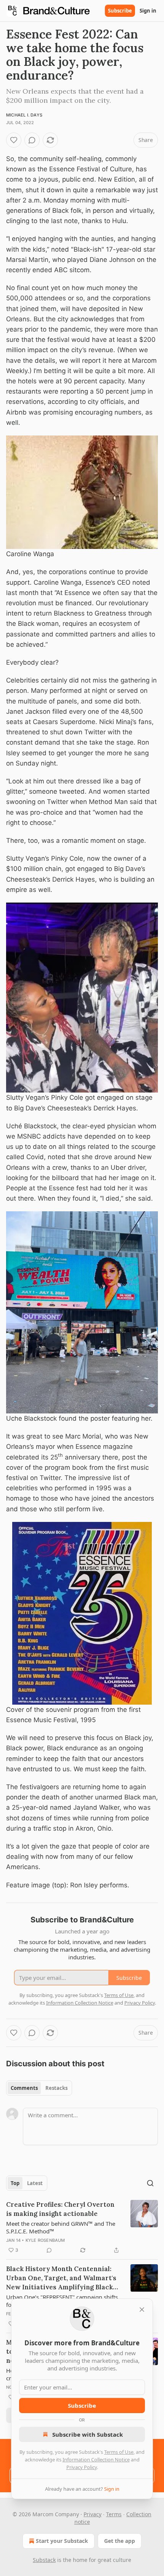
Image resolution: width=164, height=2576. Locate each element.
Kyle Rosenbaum (45, 2240)
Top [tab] (15, 2183)
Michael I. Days (24, 115)
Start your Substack (62, 2541)
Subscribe (120, 11)
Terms (114, 2514)
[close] (142, 2310)
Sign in (148, 11)
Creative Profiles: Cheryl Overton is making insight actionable (60, 2209)
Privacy (92, 2514)
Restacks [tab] (56, 2088)
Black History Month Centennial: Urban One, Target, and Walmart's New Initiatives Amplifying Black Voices (61, 2278)
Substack (44, 2560)
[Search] (150, 2183)
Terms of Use (119, 2452)
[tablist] (39, 2088)
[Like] (14, 140)
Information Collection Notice (96, 2460)
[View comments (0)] (32, 140)
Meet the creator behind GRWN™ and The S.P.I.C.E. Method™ (61, 2227)
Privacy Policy (82, 2467)
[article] (82, 2227)
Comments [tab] (24, 2088)
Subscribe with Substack (88, 2434)
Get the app (120, 2541)
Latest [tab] (35, 2183)
